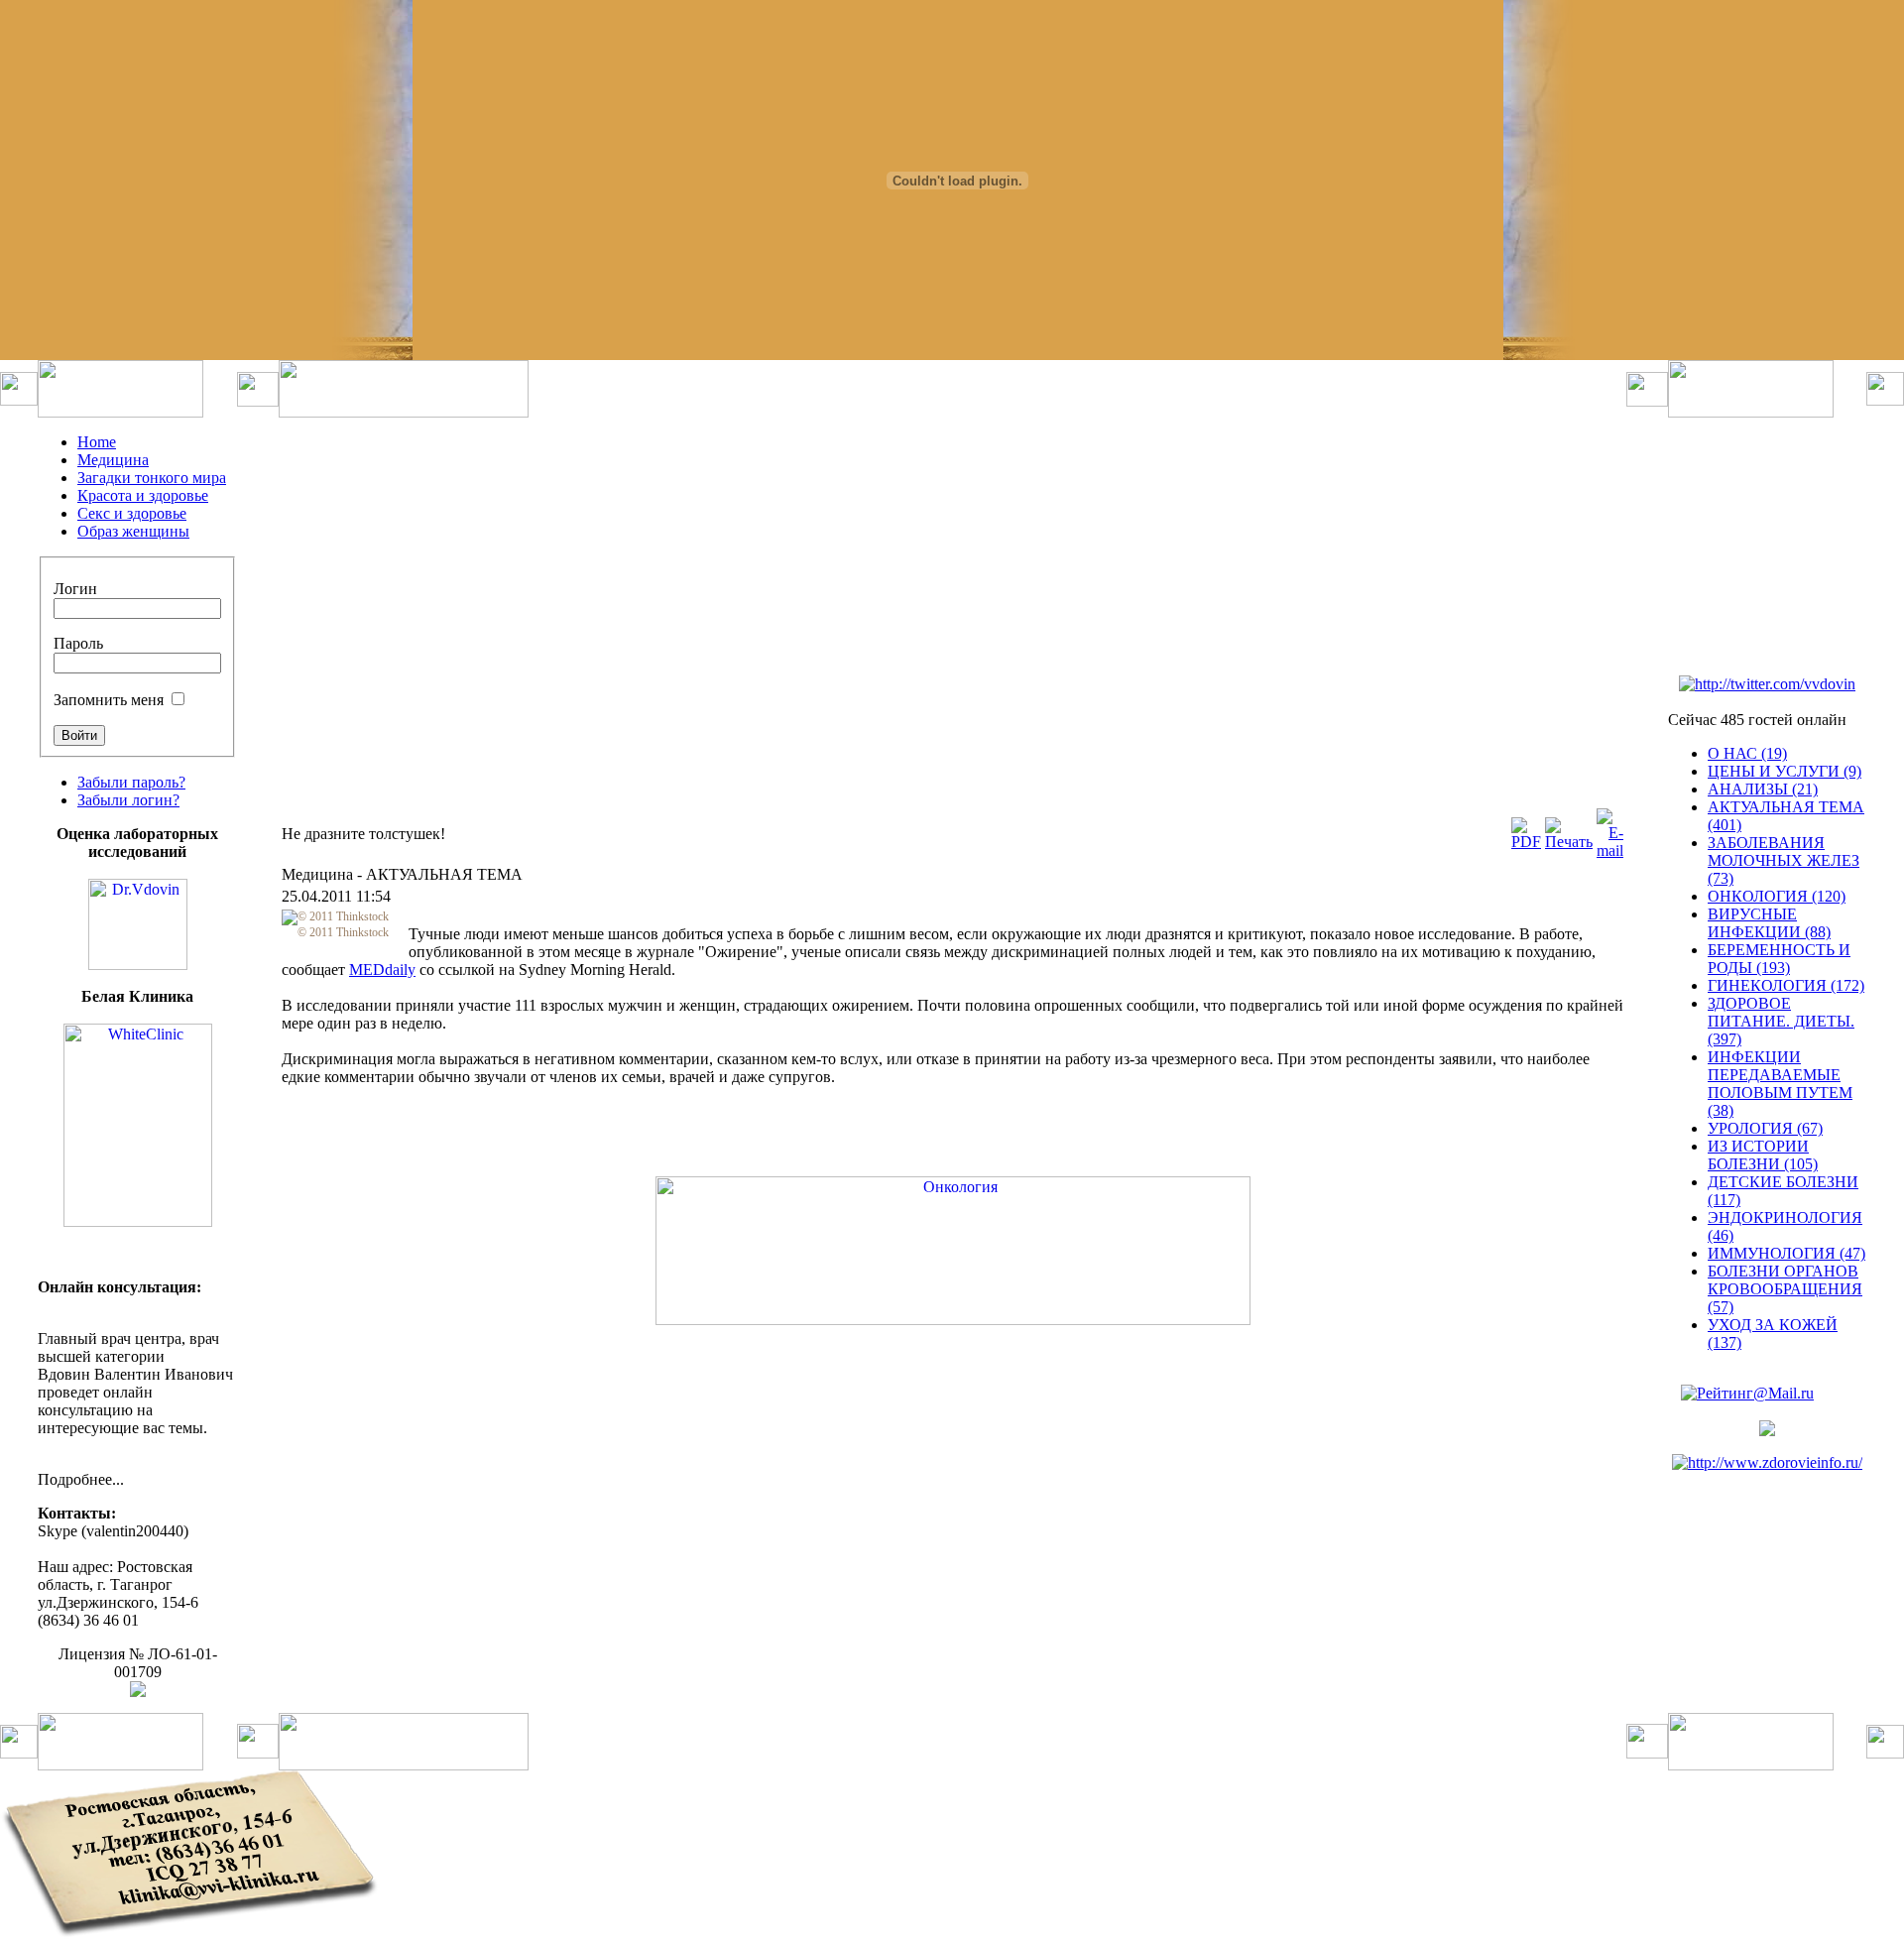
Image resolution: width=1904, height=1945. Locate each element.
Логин (75, 589)
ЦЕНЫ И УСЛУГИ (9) (1785, 771)
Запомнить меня (109, 700)
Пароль (78, 643)
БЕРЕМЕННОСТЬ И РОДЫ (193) (1779, 959)
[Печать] (1569, 842)
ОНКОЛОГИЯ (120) (1777, 896)
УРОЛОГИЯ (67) (1765, 1128)
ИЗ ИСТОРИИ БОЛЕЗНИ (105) (1763, 1155)
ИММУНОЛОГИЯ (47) (1786, 1253)
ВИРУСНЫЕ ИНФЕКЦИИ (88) (1769, 923)
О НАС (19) (1747, 753)
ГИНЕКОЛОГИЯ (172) (1786, 985)
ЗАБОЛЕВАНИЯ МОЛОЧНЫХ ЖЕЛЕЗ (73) (1784, 860)
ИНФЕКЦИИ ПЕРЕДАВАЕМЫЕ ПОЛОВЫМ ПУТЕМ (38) (1780, 1084)
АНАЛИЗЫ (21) (1763, 789)
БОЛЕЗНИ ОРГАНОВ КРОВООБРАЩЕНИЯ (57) (1785, 1289)
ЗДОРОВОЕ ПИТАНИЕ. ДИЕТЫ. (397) (1781, 1021)
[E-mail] (1610, 851)
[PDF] (1526, 842)
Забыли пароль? (131, 782)
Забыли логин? (128, 800)
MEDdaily (382, 970)
